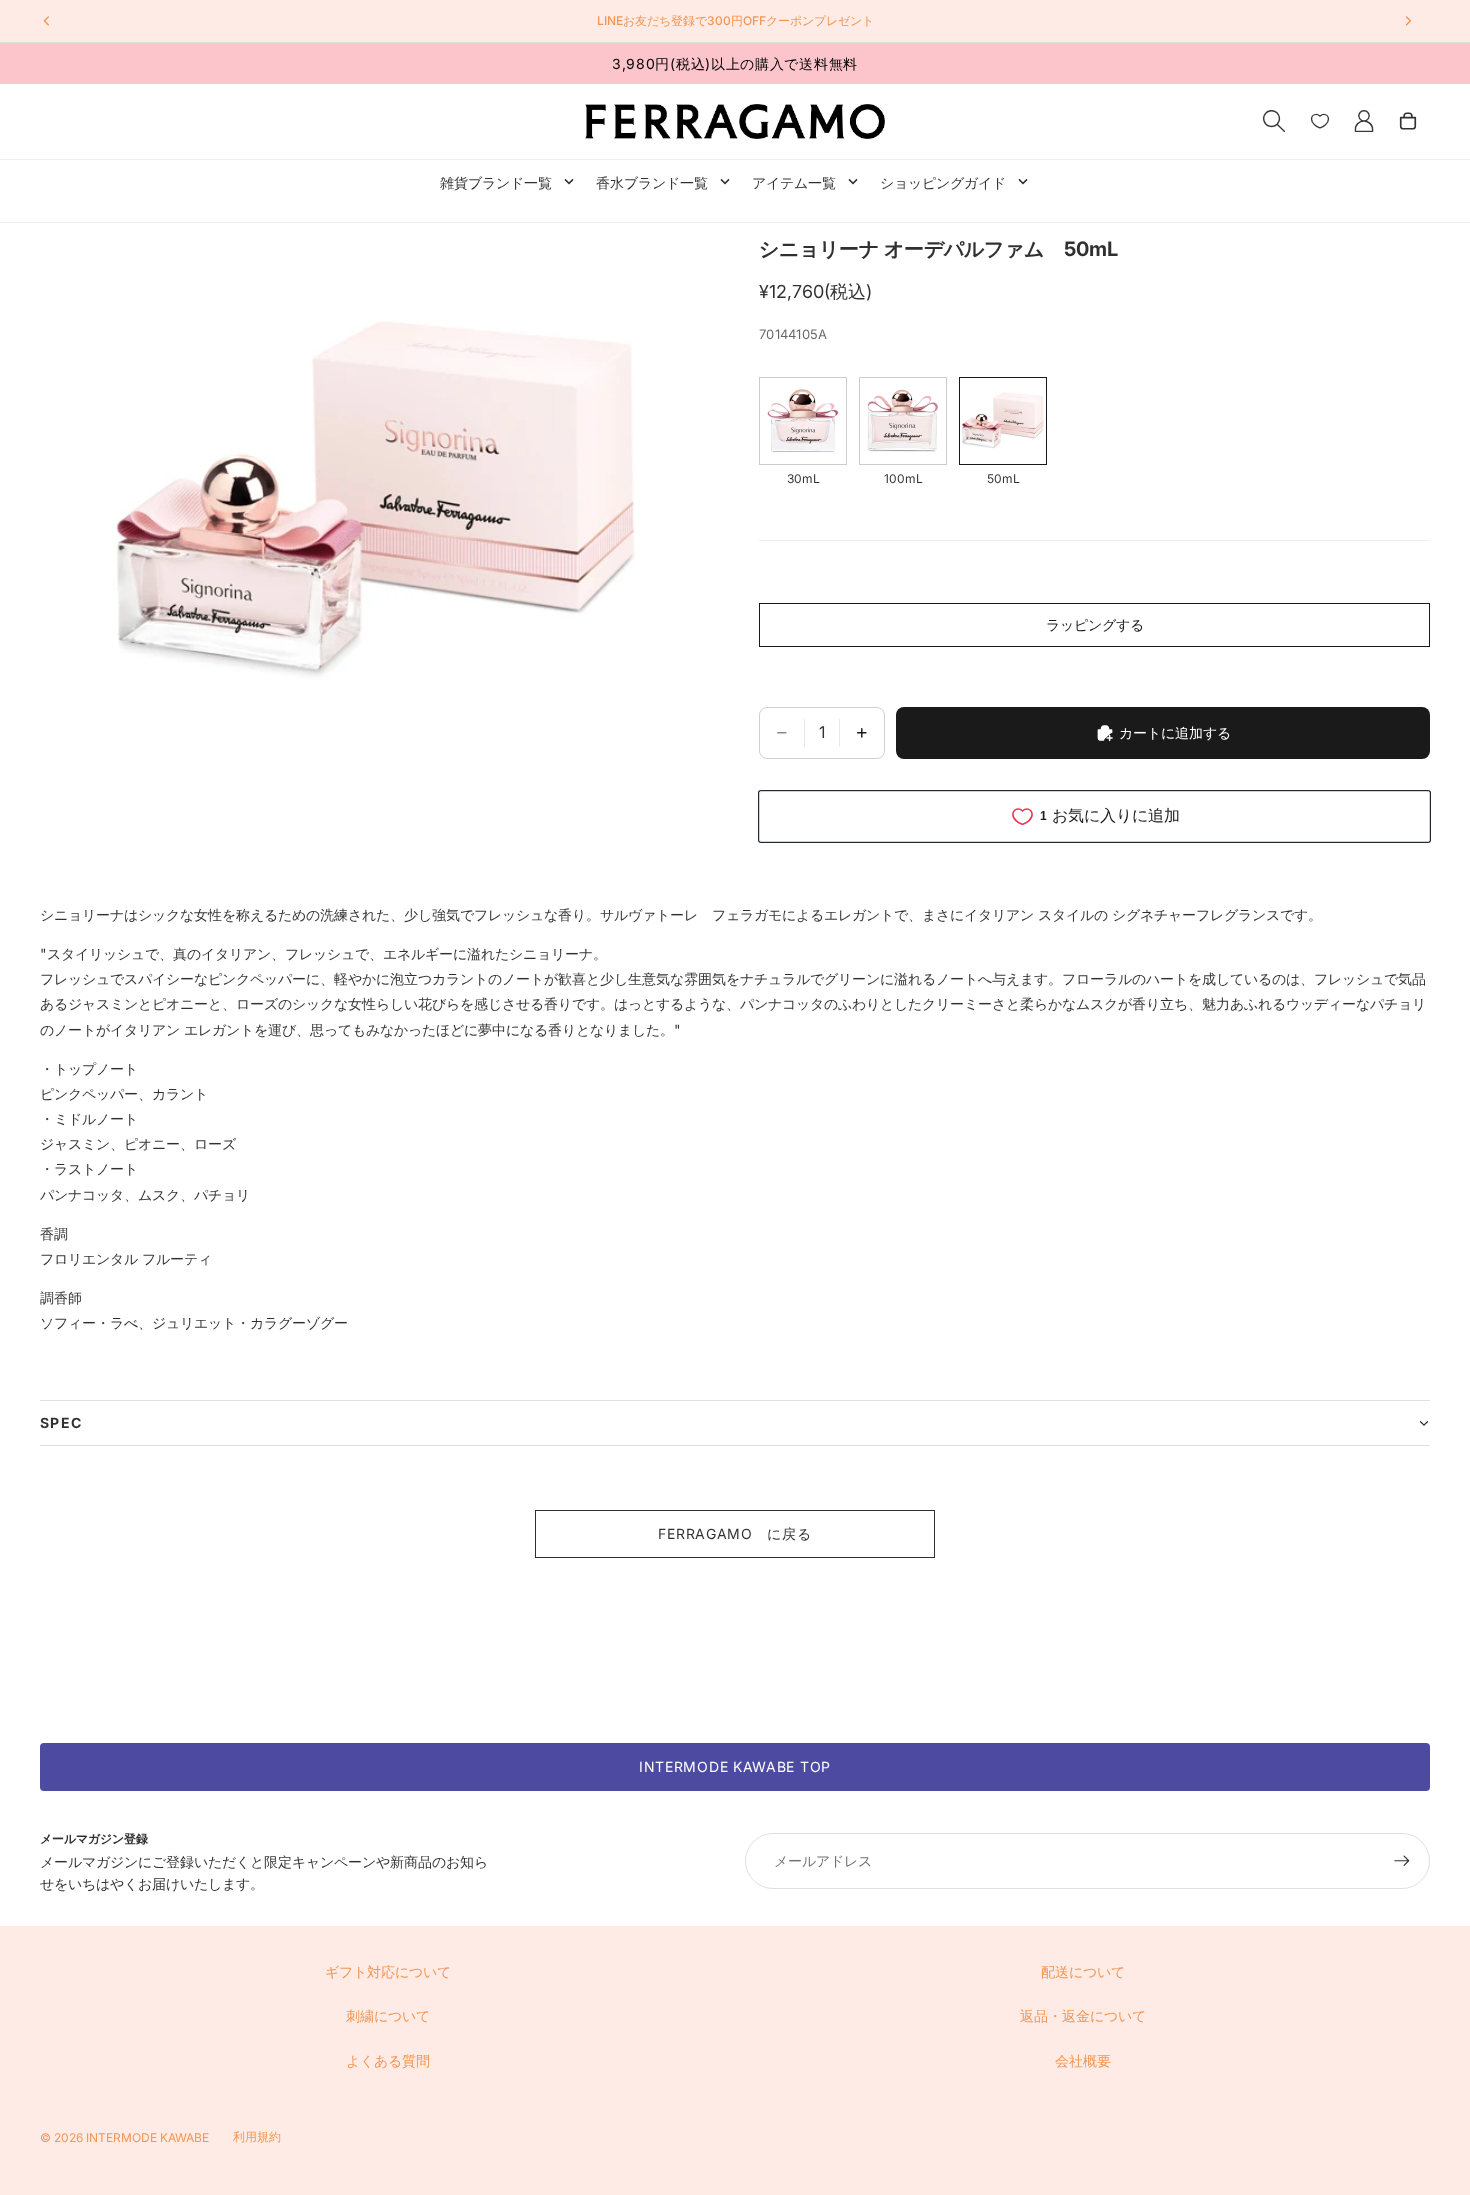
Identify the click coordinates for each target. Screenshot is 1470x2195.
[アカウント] (1364, 121)
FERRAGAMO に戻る (734, 1533)
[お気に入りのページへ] (1320, 121)
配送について (1083, 1971)
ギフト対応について (388, 1971)
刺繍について (388, 2015)
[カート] (1408, 121)
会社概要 (1083, 2060)
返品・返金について (1083, 2015)
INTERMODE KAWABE (147, 2137)
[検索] (1274, 121)
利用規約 (257, 2136)
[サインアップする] (1402, 1861)
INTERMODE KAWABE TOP (735, 1766)
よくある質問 (388, 2060)
